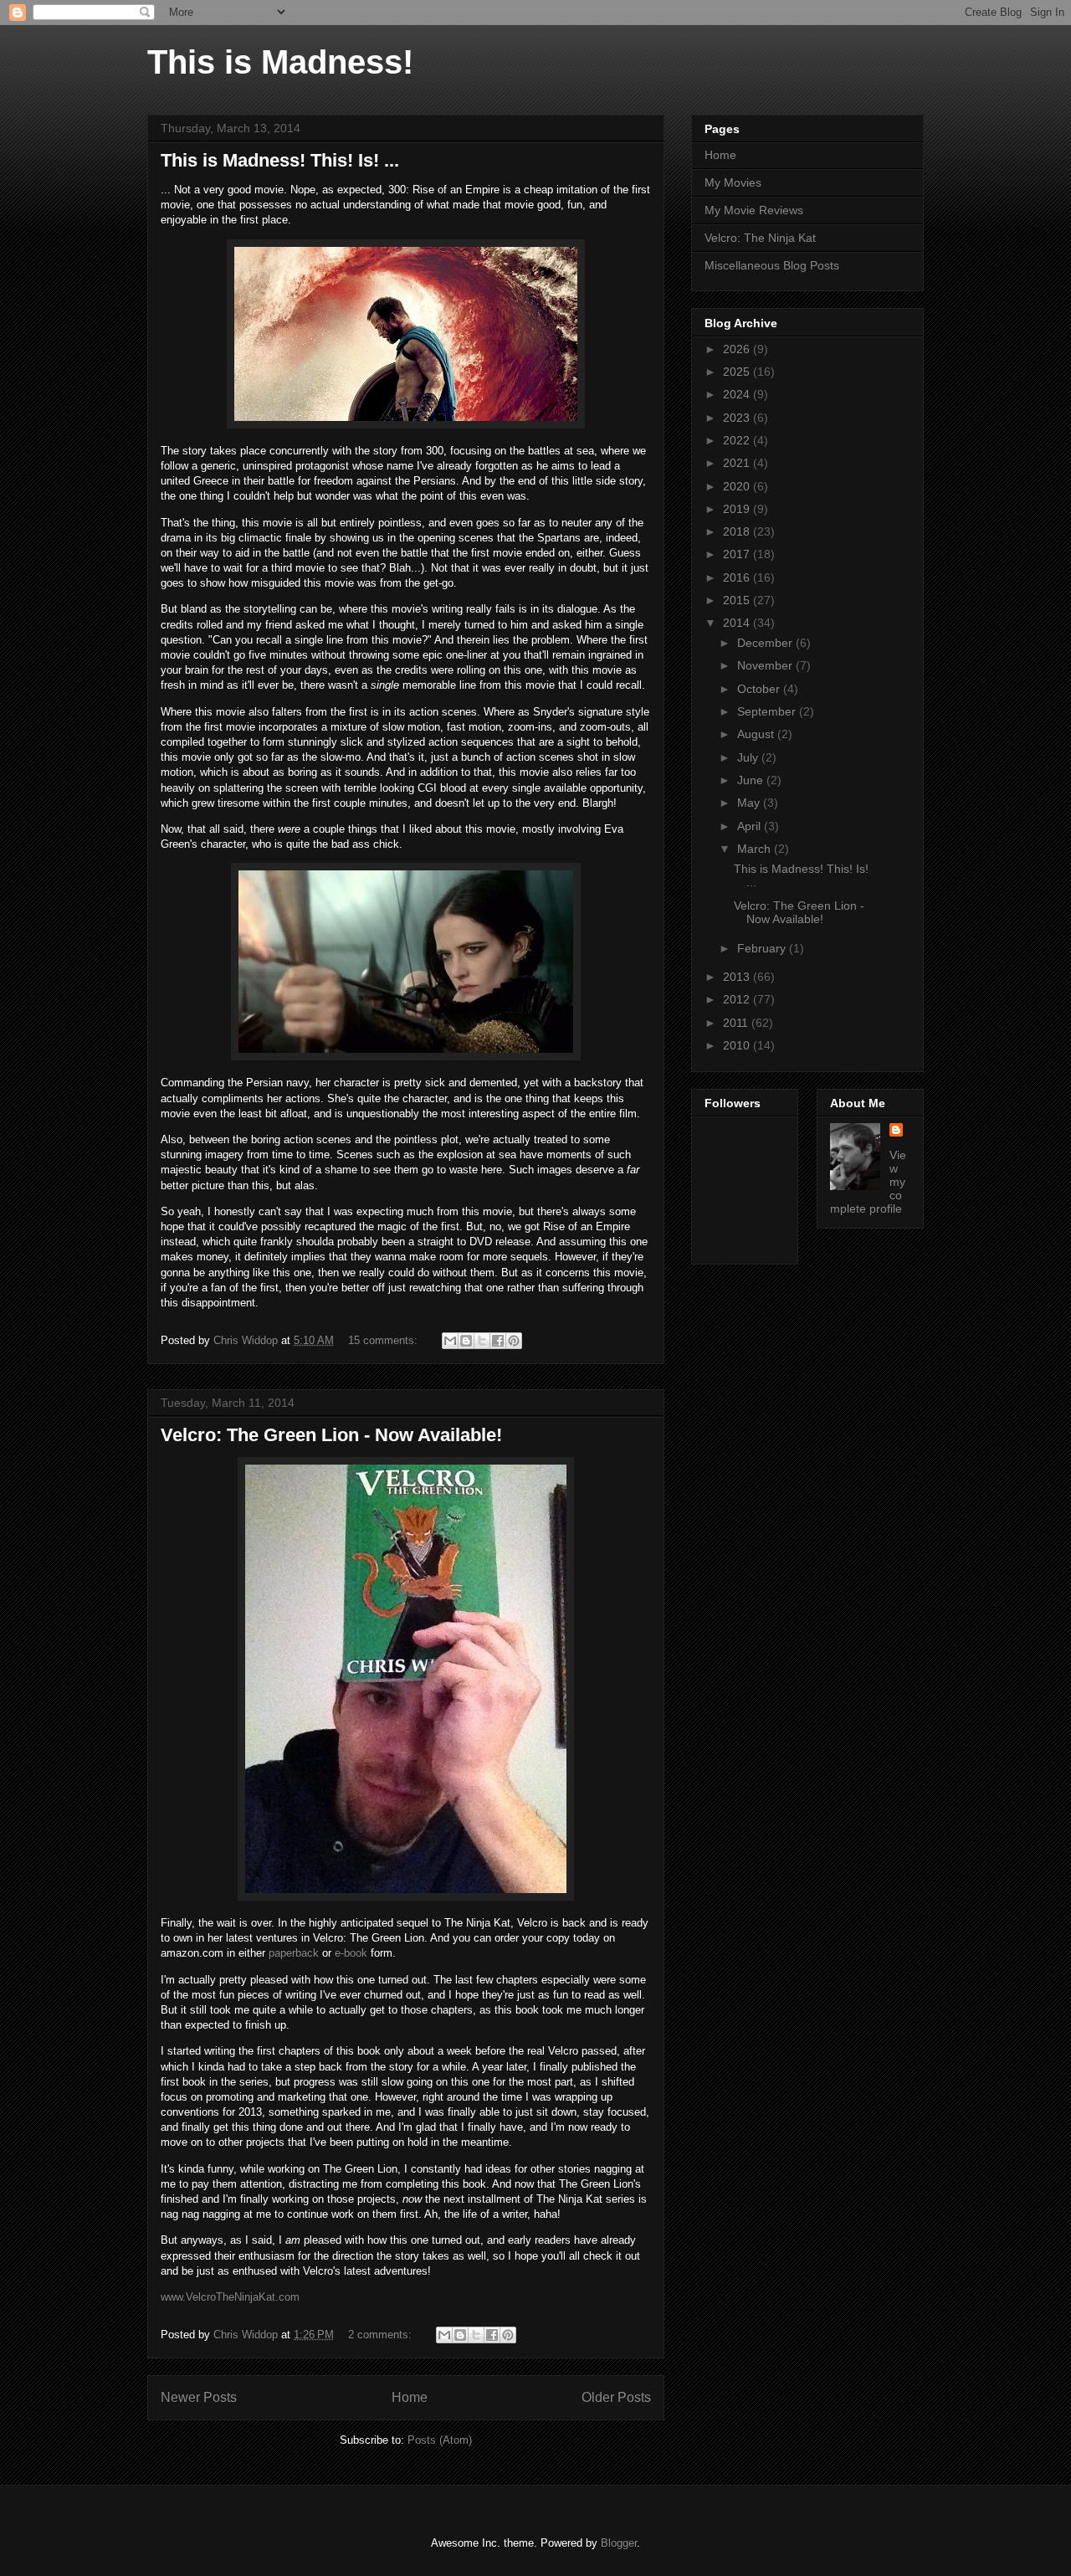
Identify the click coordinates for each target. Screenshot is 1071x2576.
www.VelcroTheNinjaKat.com (230, 2297)
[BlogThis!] (466, 1341)
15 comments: (384, 1340)
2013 (738, 977)
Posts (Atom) (440, 2440)
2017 (738, 554)
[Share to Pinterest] (514, 1341)
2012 (738, 999)
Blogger (619, 2543)
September (768, 711)
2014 (738, 623)
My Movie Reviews (754, 210)
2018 (738, 531)
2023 (738, 418)
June (752, 780)
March (756, 849)
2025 (738, 372)
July (749, 757)
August (757, 734)
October (760, 689)
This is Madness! (280, 62)
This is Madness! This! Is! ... (280, 160)
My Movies (733, 182)
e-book (351, 1953)
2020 (738, 486)
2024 (738, 394)
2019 (738, 509)
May (750, 803)
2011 (737, 1023)
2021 (738, 463)
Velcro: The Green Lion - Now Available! (331, 1435)
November (766, 665)
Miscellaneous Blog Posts (772, 265)
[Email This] (450, 1341)
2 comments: (382, 2335)
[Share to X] (482, 1341)
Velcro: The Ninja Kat (760, 238)
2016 (738, 577)
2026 (738, 349)
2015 (738, 600)
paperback (294, 1953)
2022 (738, 440)
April (751, 826)
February (763, 948)
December (766, 643)
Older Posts (616, 2397)
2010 (738, 1045)
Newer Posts (199, 2397)
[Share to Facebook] (498, 1341)
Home (410, 2397)
